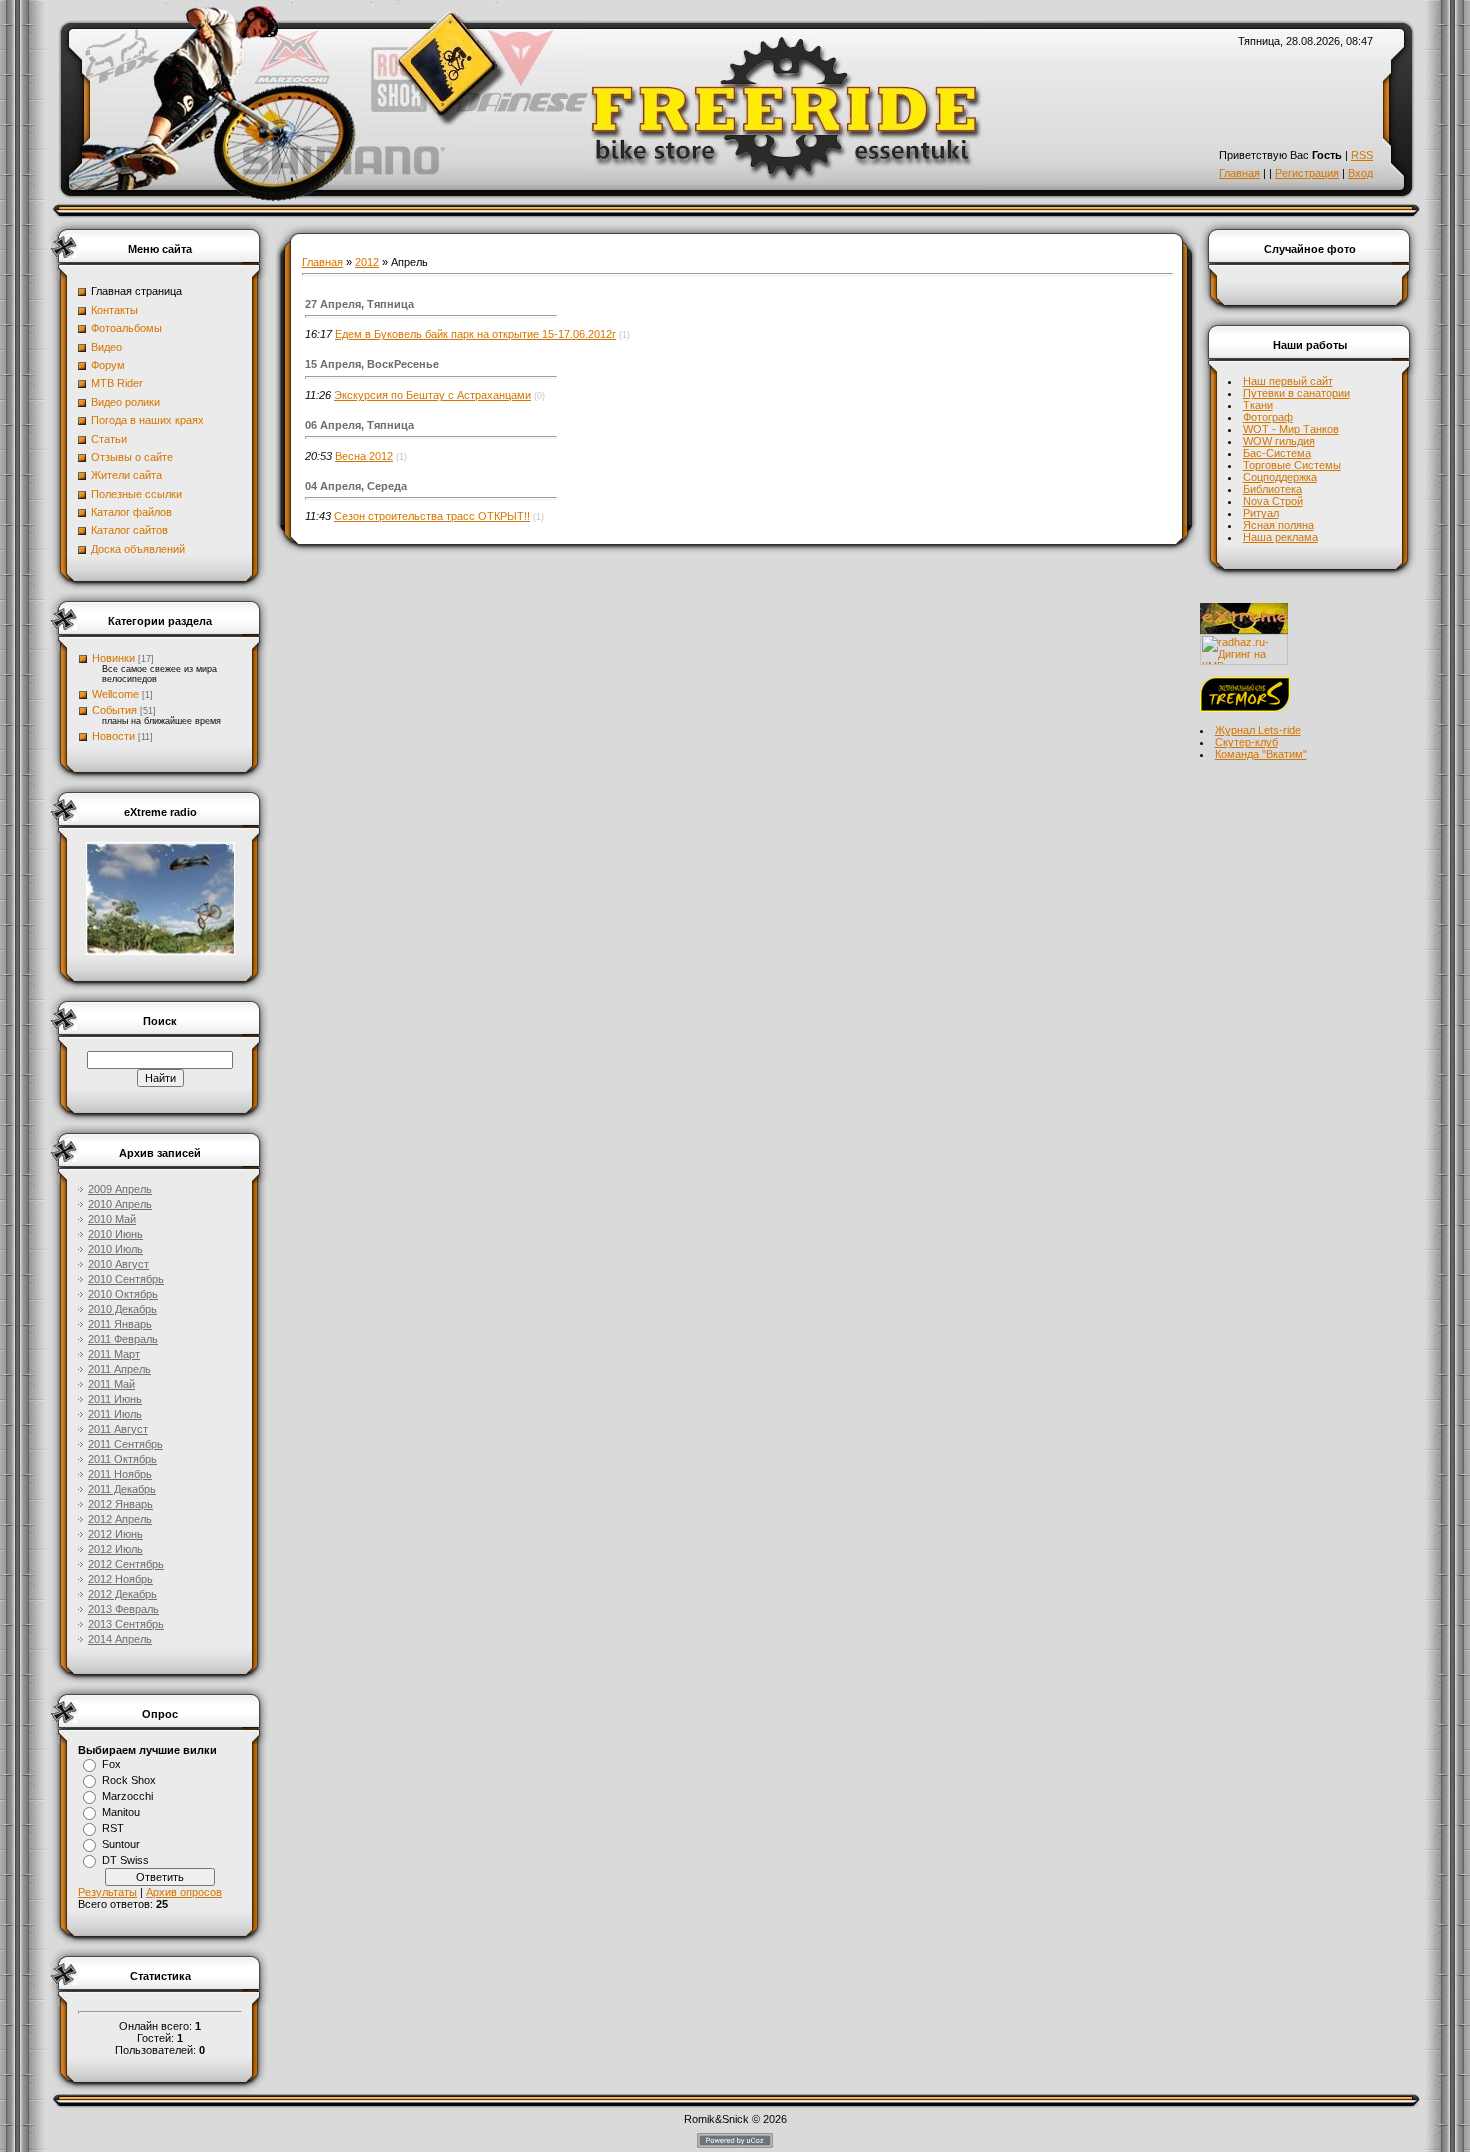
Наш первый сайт (1288, 381)
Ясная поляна (1278, 525)
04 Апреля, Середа (356, 486)
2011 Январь (120, 1324)
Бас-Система (1277, 453)
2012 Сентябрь (126, 1564)
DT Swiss (125, 1860)
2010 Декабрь (122, 1309)
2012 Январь (120, 1504)
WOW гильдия (1279, 441)
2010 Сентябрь (126, 1279)
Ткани (1258, 405)
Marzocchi (127, 1796)
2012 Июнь (115, 1534)
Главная (1239, 173)
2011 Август (118, 1429)
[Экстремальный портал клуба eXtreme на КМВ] (1244, 630)
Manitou (121, 1812)
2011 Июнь (115, 1399)
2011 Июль (115, 1414)
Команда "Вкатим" (1261, 754)
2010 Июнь (115, 1234)
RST (113, 1828)
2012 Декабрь (122, 1594)
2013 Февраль (123, 1609)
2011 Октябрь (122, 1459)
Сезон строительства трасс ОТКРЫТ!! (432, 516)
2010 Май (112, 1219)
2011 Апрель (119, 1369)
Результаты (107, 1892)
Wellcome (115, 694)
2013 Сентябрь (126, 1624)
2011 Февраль (123, 1339)
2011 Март (114, 1354)
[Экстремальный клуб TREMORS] (1245, 708)
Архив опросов (184, 1892)
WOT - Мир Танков (1291, 429)
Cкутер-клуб (1246, 742)
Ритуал (1261, 513)
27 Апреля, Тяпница (359, 304)
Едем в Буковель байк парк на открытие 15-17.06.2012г (475, 334)
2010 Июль (115, 1249)
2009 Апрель (120, 1189)
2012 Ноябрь (120, 1579)
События (114, 710)
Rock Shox (129, 1780)
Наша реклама (1280, 537)
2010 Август (118, 1264)
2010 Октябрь (123, 1294)
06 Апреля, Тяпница (359, 425)
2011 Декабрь (122, 1489)
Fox (111, 1764)
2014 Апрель (120, 1639)
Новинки (113, 658)
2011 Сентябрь (125, 1444)
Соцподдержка (1280, 477)
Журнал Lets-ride (1258, 730)
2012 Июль (115, 1549)
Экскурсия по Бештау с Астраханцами (432, 395)
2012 (367, 262)
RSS (1362, 155)
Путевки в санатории (1296, 393)
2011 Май (111, 1384)
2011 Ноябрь (120, 1474)
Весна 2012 (364, 456)
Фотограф (1268, 417)
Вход (1360, 173)
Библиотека (1272, 489)
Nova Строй (1273, 501)
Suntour (121, 1844)
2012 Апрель (120, 1519)
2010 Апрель (120, 1204)
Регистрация (1307, 173)
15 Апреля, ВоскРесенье (372, 364)
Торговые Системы (1292, 465)
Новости (113, 736)
